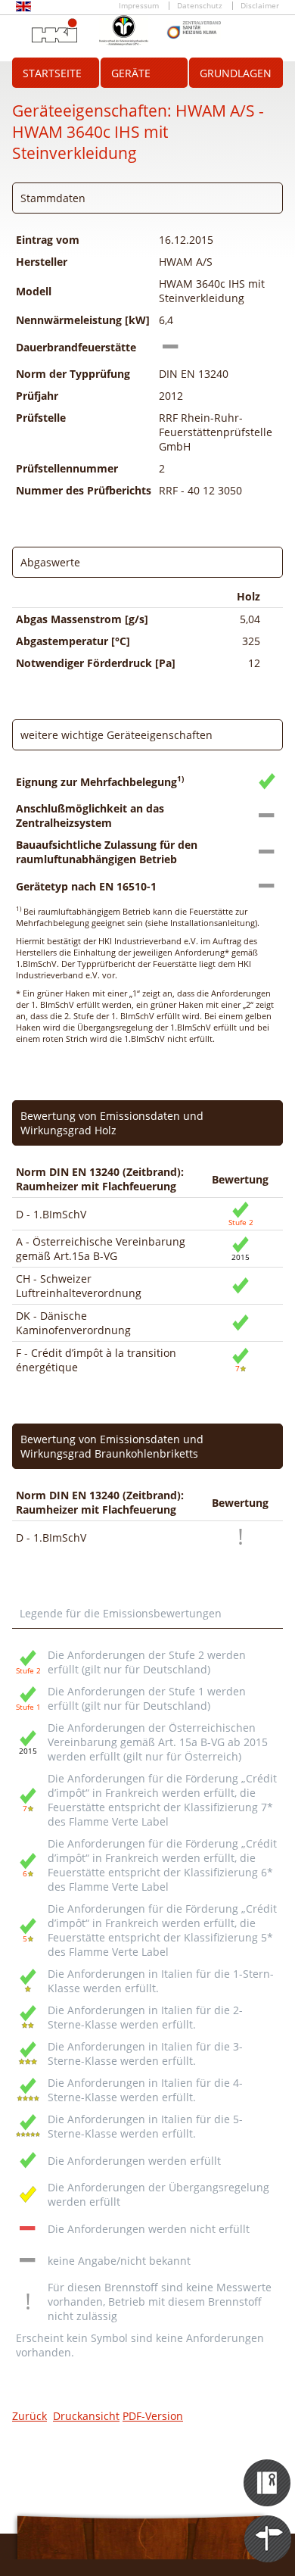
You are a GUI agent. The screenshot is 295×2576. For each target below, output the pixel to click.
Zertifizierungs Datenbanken (268, 2469)
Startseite (52, 73)
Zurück (29, 2416)
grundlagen (236, 73)
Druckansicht (86, 2416)
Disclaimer (260, 6)
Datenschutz (200, 6)
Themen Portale (268, 2525)
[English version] (23, 9)
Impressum (139, 6)
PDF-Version (153, 2416)
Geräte (131, 73)
